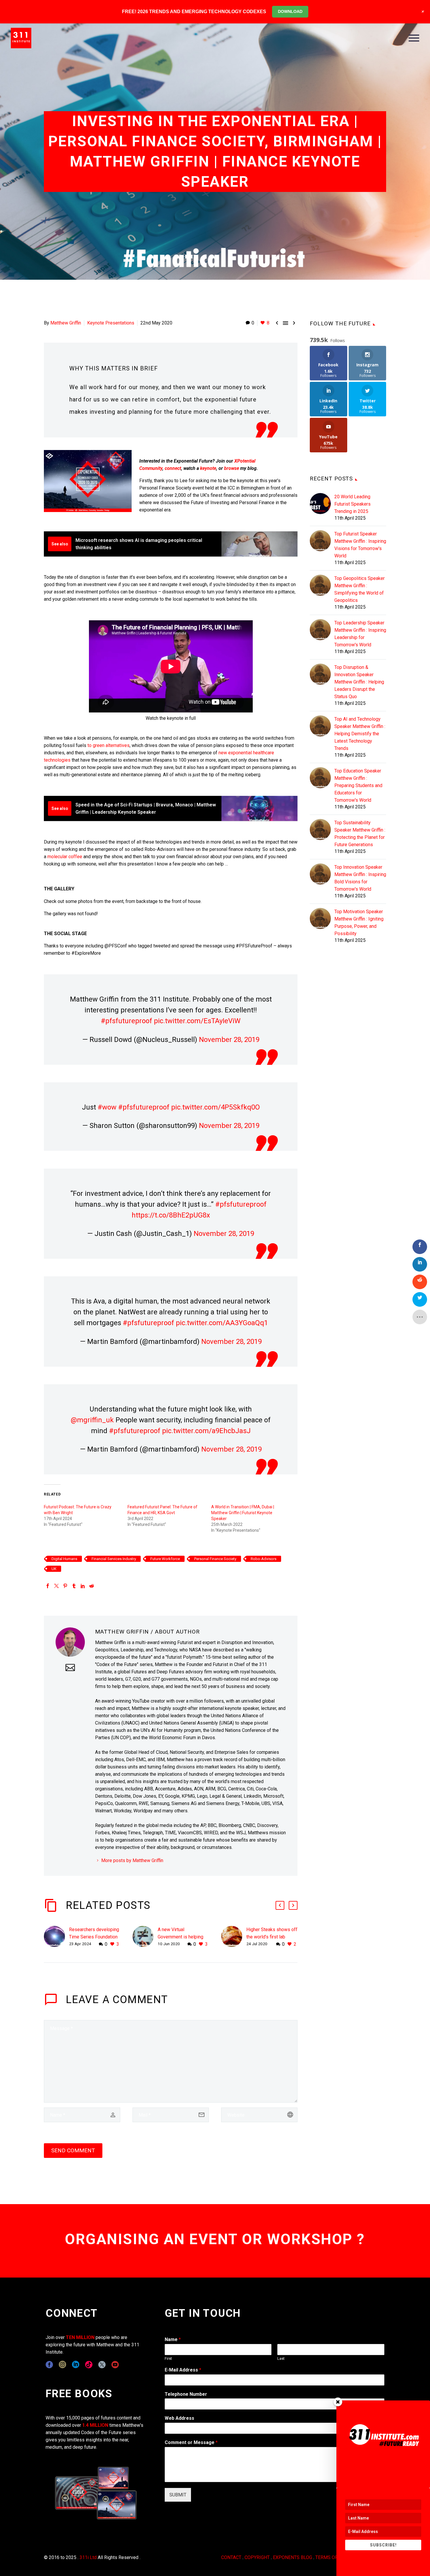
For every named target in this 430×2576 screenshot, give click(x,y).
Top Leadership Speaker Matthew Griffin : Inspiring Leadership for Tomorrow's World (360, 634)
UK (54, 1569)
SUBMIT (178, 2495)
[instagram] (62, 2365)
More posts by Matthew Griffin (132, 1860)
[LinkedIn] (83, 1586)
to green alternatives (109, 745)
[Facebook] (48, 1586)
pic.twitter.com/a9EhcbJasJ (206, 1431)
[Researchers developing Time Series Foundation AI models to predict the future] (56, 1937)
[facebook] (49, 2365)
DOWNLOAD (290, 11)
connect (173, 468)
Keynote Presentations (111, 323)
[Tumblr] (74, 1586)
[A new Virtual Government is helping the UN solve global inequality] (145, 1937)
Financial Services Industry (114, 1559)
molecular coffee (65, 857)
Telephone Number (186, 2394)
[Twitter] (56, 1586)
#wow (107, 1107)
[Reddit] (92, 1586)
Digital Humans (64, 1559)
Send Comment (73, 2150)
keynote (208, 468)
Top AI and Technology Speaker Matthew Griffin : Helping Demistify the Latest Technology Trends (360, 734)
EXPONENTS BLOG (293, 2557)
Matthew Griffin (66, 323)
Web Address (179, 2418)
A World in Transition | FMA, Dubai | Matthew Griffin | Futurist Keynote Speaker (243, 1513)
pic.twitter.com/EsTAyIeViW (197, 1021)
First (168, 2358)
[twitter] (102, 2365)
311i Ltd (88, 2557)
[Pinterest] (65, 1586)
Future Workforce (165, 1559)
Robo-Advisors (264, 1559)
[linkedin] (76, 2365)
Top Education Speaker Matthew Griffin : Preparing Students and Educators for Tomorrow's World (358, 785)
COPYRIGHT (257, 2557)
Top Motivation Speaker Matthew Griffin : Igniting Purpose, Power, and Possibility (359, 923)
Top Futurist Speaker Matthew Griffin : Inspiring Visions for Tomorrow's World (360, 545)
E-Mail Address (183, 2370)
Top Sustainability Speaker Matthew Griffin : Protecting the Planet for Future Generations (360, 834)
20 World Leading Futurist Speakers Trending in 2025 (352, 504)
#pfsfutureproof (127, 1021)
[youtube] (115, 2365)
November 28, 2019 (229, 1040)
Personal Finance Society (215, 1559)
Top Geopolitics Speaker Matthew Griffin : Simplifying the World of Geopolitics (360, 589)
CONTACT (231, 2557)
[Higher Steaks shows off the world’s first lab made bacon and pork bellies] (234, 1937)
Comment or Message (191, 2442)
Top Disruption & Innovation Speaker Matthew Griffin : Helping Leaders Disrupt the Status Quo (359, 682)
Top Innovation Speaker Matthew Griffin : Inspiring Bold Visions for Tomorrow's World (360, 878)
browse (232, 468)
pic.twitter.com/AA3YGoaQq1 (222, 1323)
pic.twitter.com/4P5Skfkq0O (215, 1107)
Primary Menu (414, 38)
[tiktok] (89, 2365)
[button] (280, 1905)
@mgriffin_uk (92, 1420)
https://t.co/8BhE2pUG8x (171, 1215)
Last (281, 2358)
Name (173, 2339)
